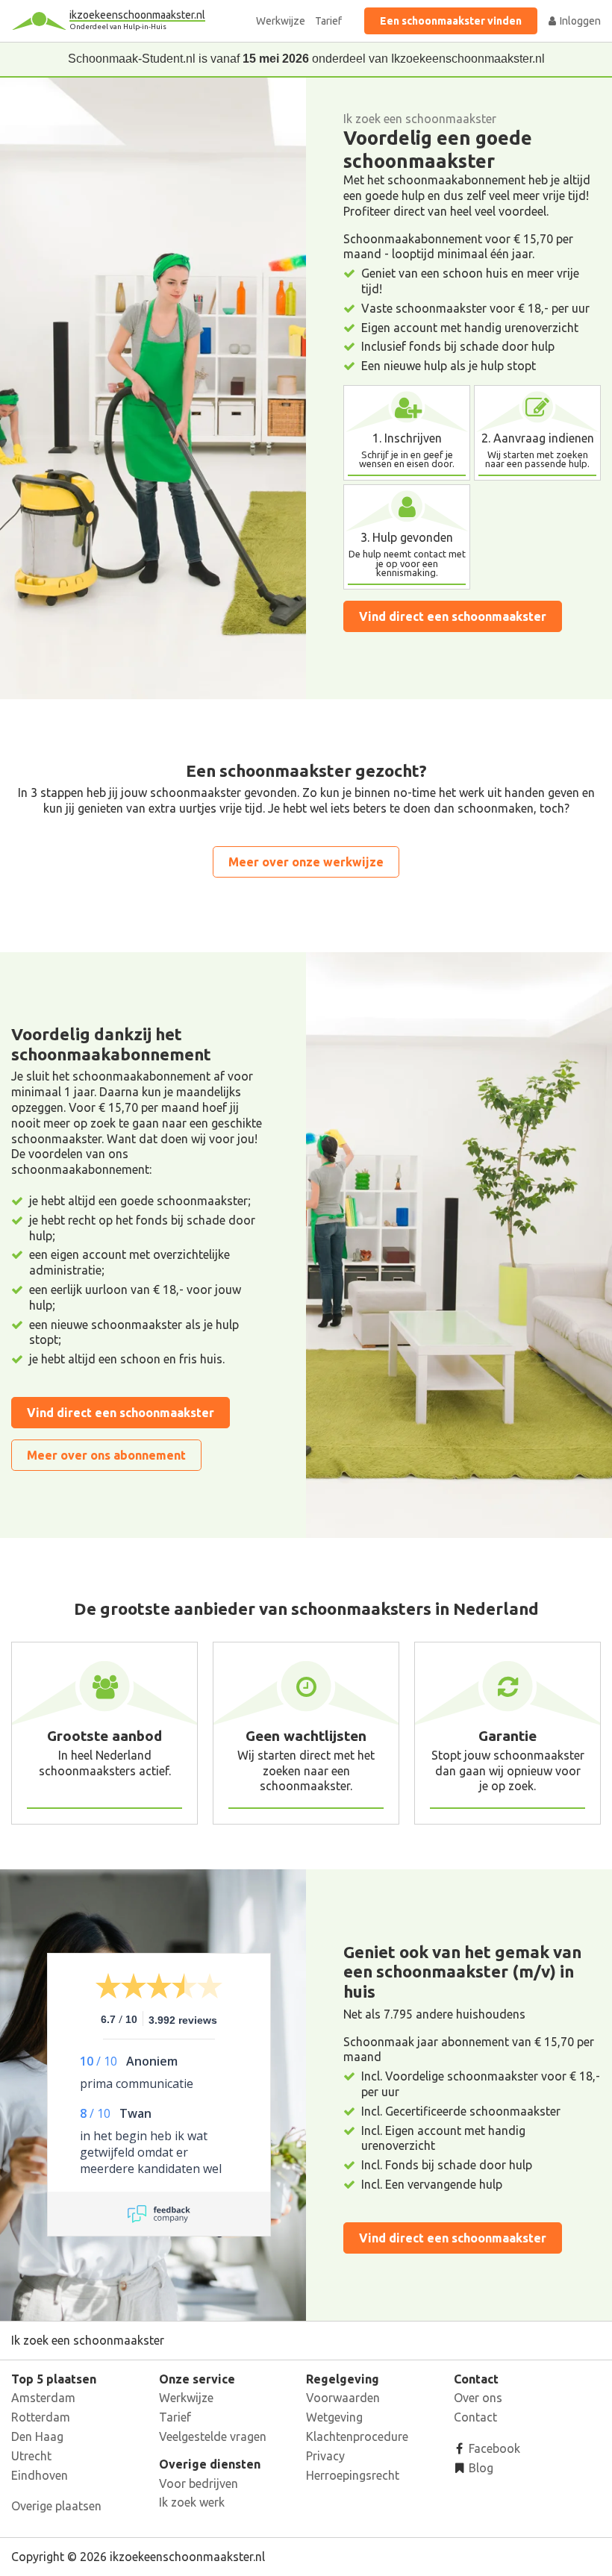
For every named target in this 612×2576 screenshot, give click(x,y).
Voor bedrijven (199, 2483)
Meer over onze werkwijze (306, 862)
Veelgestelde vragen (213, 2436)
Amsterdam (43, 2398)
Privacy (325, 2456)
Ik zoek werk (192, 2502)
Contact (475, 2417)
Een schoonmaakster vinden (451, 21)
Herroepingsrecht (353, 2475)
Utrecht (31, 2456)
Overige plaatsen (56, 2506)
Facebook (493, 2448)
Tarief (328, 21)
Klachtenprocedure (357, 2436)
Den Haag (37, 2436)
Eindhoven (40, 2475)
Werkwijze (281, 21)
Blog (480, 2468)
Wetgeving (334, 2417)
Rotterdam (41, 2417)
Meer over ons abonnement (106, 1455)
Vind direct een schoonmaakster (453, 616)
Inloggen (579, 21)
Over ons (478, 2398)
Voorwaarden (343, 2398)
